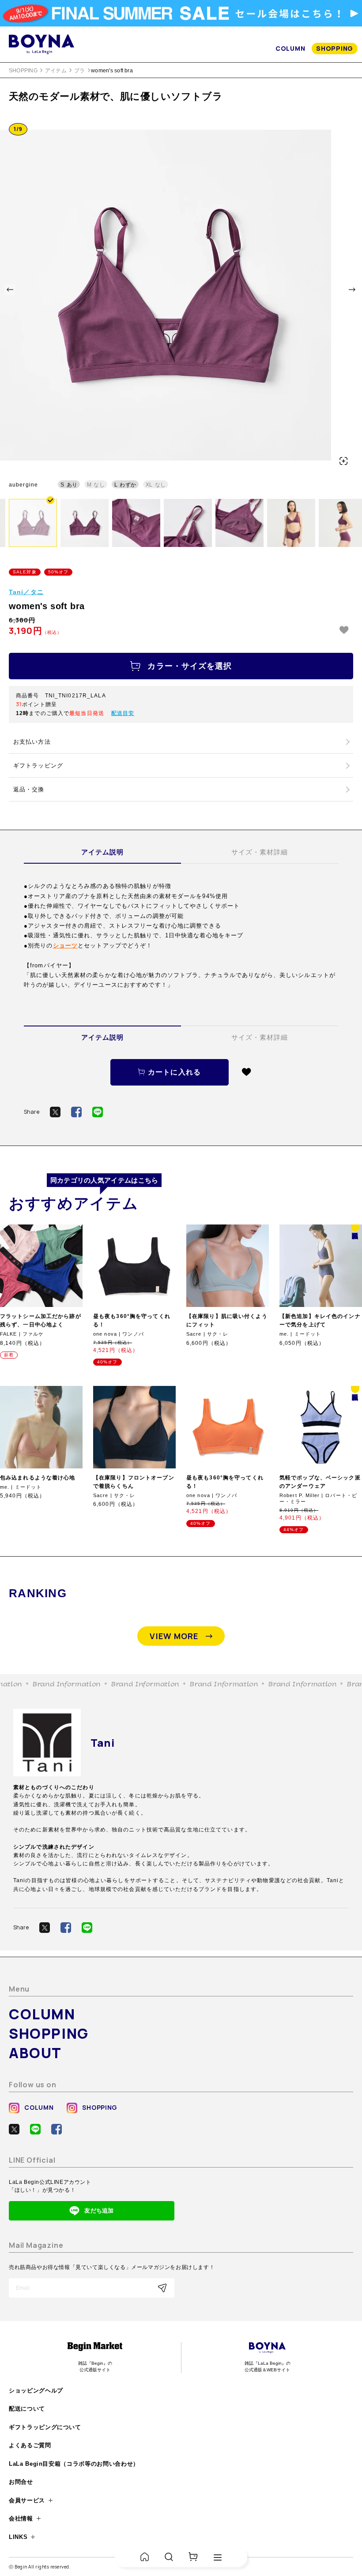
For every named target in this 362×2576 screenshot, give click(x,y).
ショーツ (65, 945)
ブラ (79, 71)
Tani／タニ (26, 592)
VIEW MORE (174, 1636)
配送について (27, 2409)
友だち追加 (99, 2211)
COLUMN (290, 48)
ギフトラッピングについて (45, 2427)
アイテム (56, 71)
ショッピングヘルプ (36, 2391)
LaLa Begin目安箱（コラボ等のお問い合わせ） (74, 2464)
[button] (10, 290)
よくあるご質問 (30, 2445)
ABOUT (35, 2053)
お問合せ (21, 2482)
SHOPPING (335, 48)
